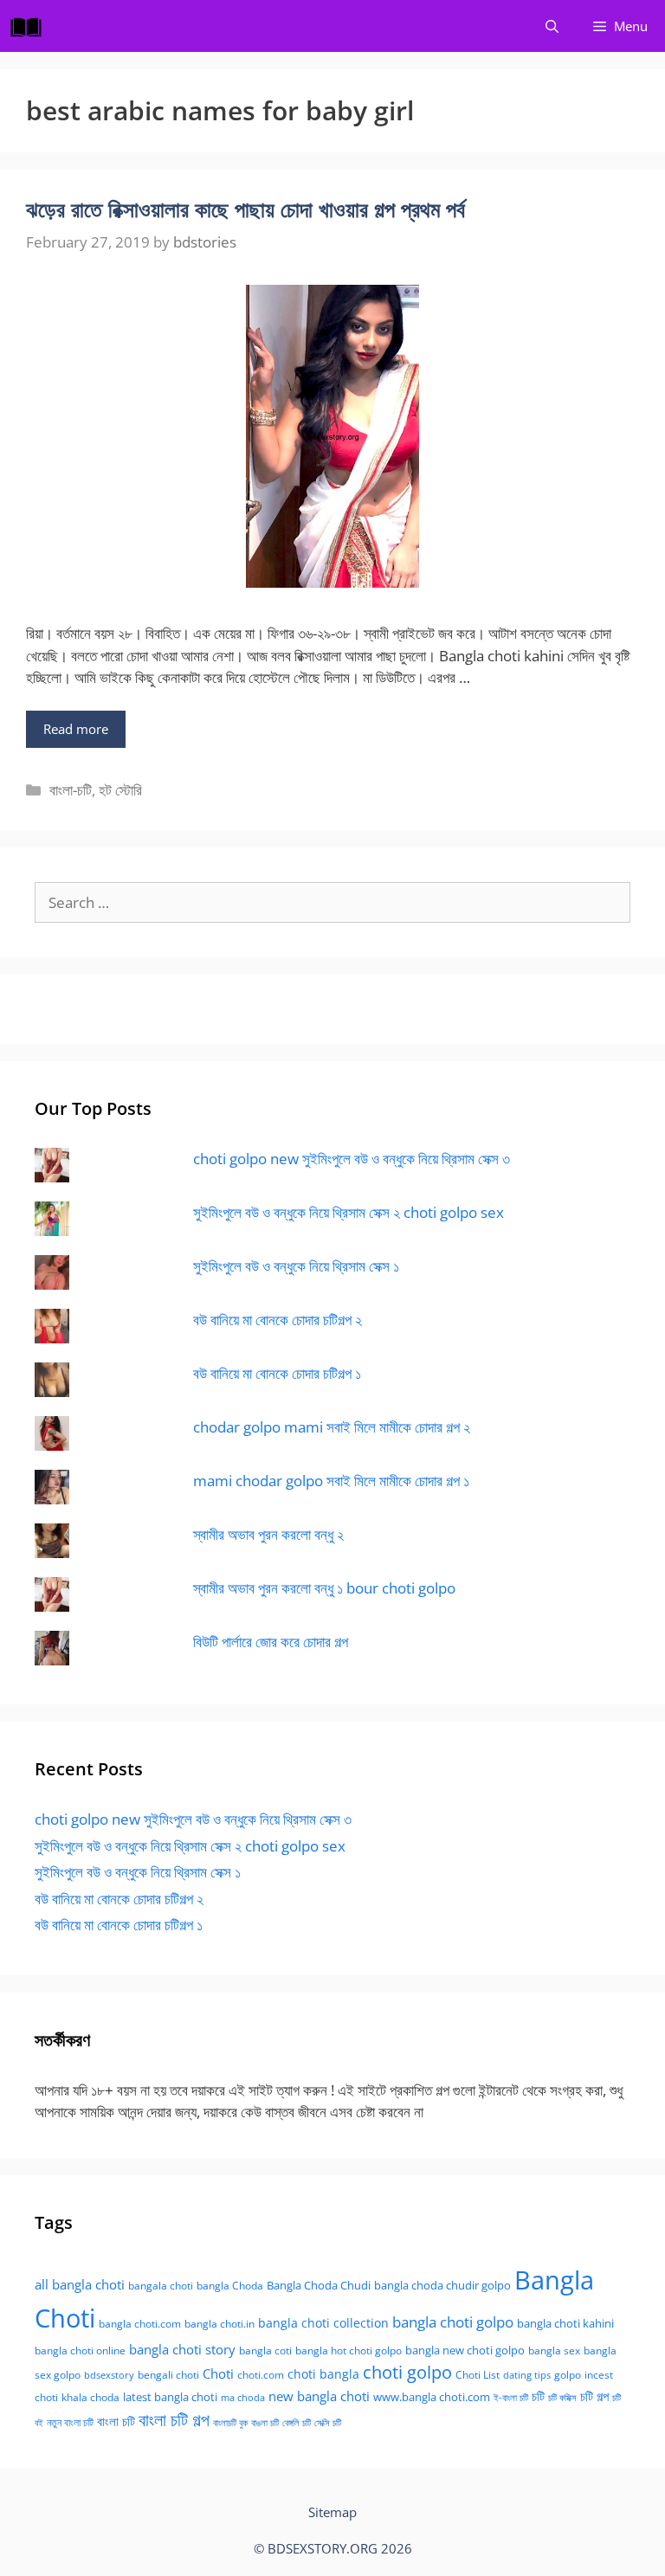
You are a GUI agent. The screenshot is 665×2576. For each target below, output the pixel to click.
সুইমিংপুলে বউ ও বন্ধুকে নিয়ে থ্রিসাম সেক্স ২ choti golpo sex (349, 1212)
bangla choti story (182, 2349)
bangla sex (554, 2351)
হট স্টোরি (120, 790)
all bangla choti (80, 2284)
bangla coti (265, 2351)
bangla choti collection (323, 2323)
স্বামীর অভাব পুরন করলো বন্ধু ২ (268, 1534)
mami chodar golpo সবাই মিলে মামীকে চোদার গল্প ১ (331, 1481)
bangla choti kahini (565, 2323)
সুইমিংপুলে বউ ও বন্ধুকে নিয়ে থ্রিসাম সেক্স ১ (296, 1266)
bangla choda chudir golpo (442, 2285)
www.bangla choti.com (432, 2397)
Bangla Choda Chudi (319, 2285)
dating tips (527, 2375)
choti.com (261, 2375)
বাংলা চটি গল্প (174, 2420)
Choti (218, 2373)
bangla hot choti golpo (349, 2351)
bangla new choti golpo (465, 2350)
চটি (538, 2396)
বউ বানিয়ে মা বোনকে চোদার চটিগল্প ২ (278, 1320)
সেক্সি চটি (328, 2423)
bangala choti (161, 2286)
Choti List (478, 2375)
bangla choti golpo (453, 2322)
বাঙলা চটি (265, 2423)
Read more (76, 729)
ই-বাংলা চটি (511, 2398)
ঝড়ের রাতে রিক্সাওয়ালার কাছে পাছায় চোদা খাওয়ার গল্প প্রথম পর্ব (245, 209)
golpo (568, 2375)
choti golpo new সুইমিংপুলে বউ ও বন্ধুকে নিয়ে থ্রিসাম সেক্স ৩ (352, 1159)
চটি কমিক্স (562, 2398)
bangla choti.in (220, 2324)
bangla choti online (80, 2351)
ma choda (243, 2398)
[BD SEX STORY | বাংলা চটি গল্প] (30, 26)
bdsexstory (109, 2375)
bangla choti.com (140, 2324)
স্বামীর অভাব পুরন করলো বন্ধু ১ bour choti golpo (324, 1588)
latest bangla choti (170, 2397)
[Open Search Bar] (552, 26)
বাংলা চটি (116, 2421)
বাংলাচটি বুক (230, 2423)
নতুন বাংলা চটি (70, 2422)
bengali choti (168, 2375)
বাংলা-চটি (71, 790)
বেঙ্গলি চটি (297, 2423)
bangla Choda (230, 2286)
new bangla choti (319, 2396)
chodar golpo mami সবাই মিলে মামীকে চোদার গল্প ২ (332, 1427)
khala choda (90, 2397)
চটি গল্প (594, 2396)
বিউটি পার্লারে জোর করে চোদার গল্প (271, 1642)
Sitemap (332, 2512)
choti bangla (323, 2374)
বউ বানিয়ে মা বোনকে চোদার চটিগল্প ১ (277, 1373)
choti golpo (407, 2372)
